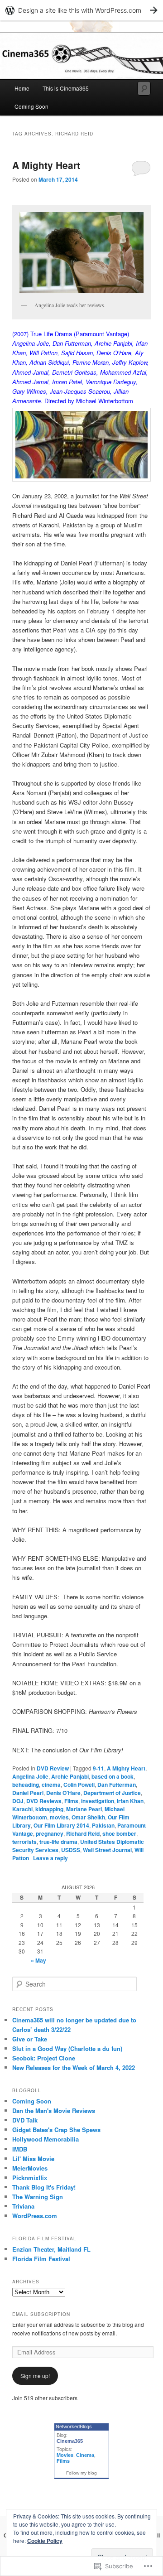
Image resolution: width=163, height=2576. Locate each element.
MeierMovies (30, 2168)
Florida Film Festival (41, 2259)
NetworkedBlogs (74, 2426)
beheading (26, 1785)
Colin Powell (79, 1785)
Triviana (23, 2206)
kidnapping (49, 1809)
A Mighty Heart (46, 165)
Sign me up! (35, 2376)
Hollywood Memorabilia (46, 2139)
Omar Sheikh (88, 1817)
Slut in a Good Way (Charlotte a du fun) (67, 2048)
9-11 (98, 1768)
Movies (65, 2455)
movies (59, 1817)
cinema (51, 1785)
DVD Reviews (44, 1801)
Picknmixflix (30, 2178)
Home (22, 88)
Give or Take (30, 2039)
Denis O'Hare (63, 1793)
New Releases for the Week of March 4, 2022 (74, 2067)
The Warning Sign (38, 2197)
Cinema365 (70, 2441)
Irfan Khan (130, 1801)
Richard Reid (83, 1833)
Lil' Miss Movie (33, 2159)
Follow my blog (81, 2473)
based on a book (113, 1776)
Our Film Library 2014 (61, 1825)
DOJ (18, 1801)
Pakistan (103, 1825)
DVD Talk (25, 2120)
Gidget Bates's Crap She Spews (56, 2130)
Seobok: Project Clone (44, 2058)
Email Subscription (41, 2314)
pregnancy (50, 1833)
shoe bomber (119, 1833)
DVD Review (53, 1768)
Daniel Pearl (28, 1793)
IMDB (20, 2149)
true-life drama (58, 1842)
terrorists (24, 1842)
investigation (98, 1801)
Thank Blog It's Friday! (44, 2187)
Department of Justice (112, 1793)
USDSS (71, 1850)
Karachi (22, 1809)
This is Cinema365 (66, 88)
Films (71, 1801)
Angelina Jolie (30, 1776)
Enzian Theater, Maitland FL (51, 2249)
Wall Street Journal (107, 1850)
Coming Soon (31, 106)
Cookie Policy (45, 2541)
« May (38, 1960)
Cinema (85, 2455)
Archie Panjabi (70, 1776)
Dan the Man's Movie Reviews (54, 2110)
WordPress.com (35, 2216)
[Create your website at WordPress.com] (81, 10)
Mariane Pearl (84, 1809)
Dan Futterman (117, 1785)
